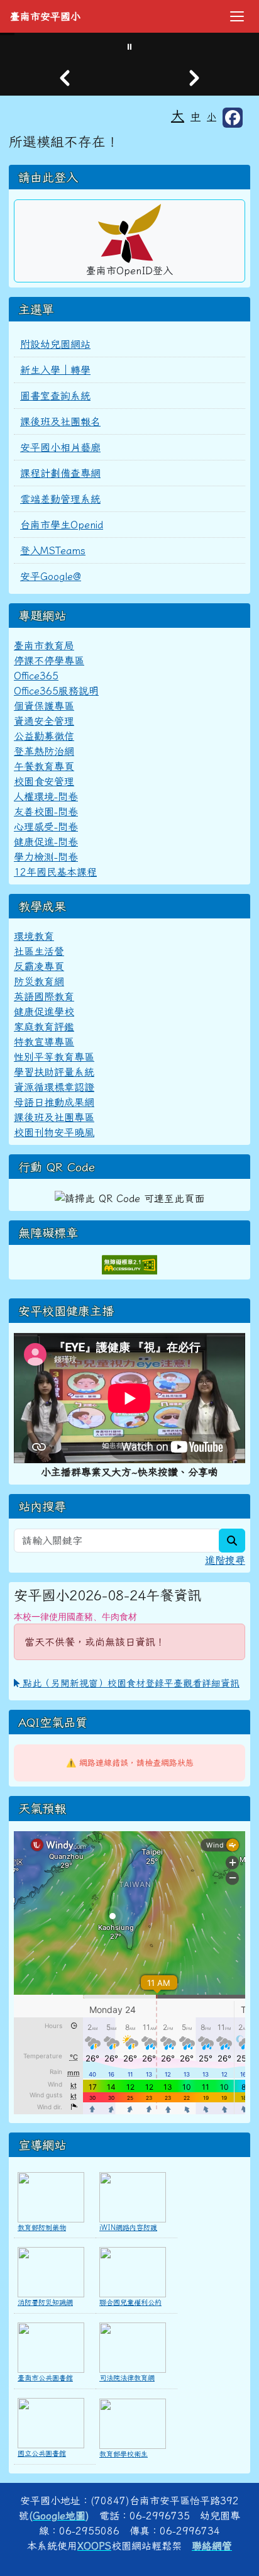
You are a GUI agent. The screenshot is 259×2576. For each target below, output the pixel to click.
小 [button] (212, 117)
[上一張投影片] (65, 78)
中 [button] (196, 116)
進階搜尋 (225, 1560)
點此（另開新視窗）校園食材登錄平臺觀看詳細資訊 (129, 1683)
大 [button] (178, 115)
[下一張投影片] (194, 78)
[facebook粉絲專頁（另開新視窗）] (233, 118)
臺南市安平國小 (45, 16)
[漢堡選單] (237, 16)
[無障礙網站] (129, 1263)
